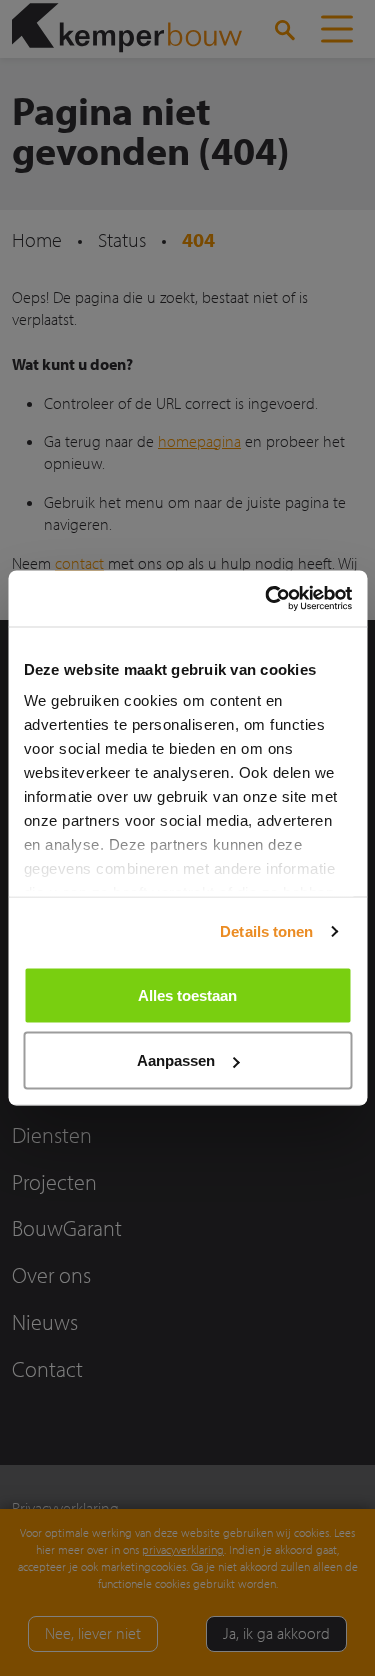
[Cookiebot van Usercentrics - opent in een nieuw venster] (267, 599)
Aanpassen (176, 1060)
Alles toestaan (187, 994)
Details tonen (266, 931)
